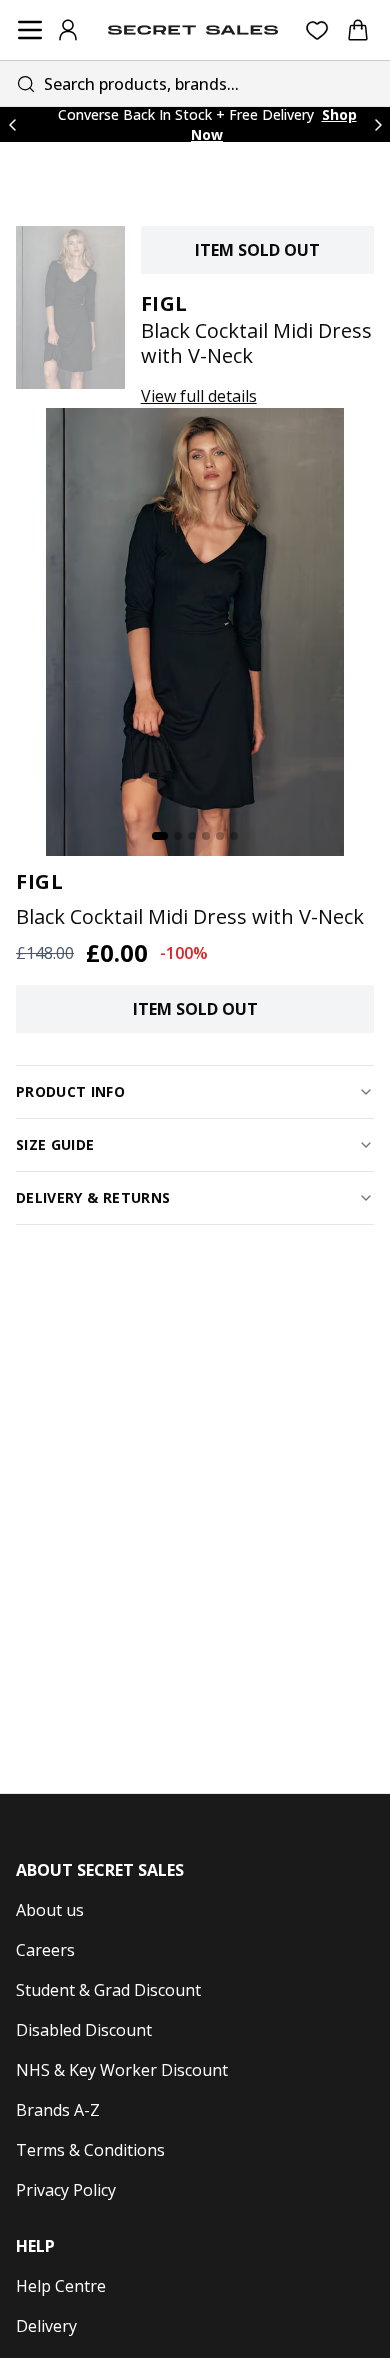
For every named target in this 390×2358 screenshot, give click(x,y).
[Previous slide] (12, 124)
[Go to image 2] (178, 836)
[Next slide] (378, 124)
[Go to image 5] (220, 836)
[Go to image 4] (206, 836)
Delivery (46, 2326)
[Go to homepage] (193, 30)
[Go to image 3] (192, 836)
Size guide (55, 1144)
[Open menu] (30, 30)
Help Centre (61, 2286)
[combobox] (195, 83)
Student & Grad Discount (108, 1990)
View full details (199, 396)
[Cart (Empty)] (358, 30)
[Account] (68, 30)
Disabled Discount (84, 2030)
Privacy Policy (66, 2190)
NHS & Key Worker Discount (122, 2070)
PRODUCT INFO (70, 1091)
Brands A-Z (58, 2110)
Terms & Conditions (90, 2150)
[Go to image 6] (234, 836)
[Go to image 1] (160, 836)
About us (50, 1910)
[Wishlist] (317, 30)
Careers (45, 1950)
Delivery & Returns (93, 1197)
